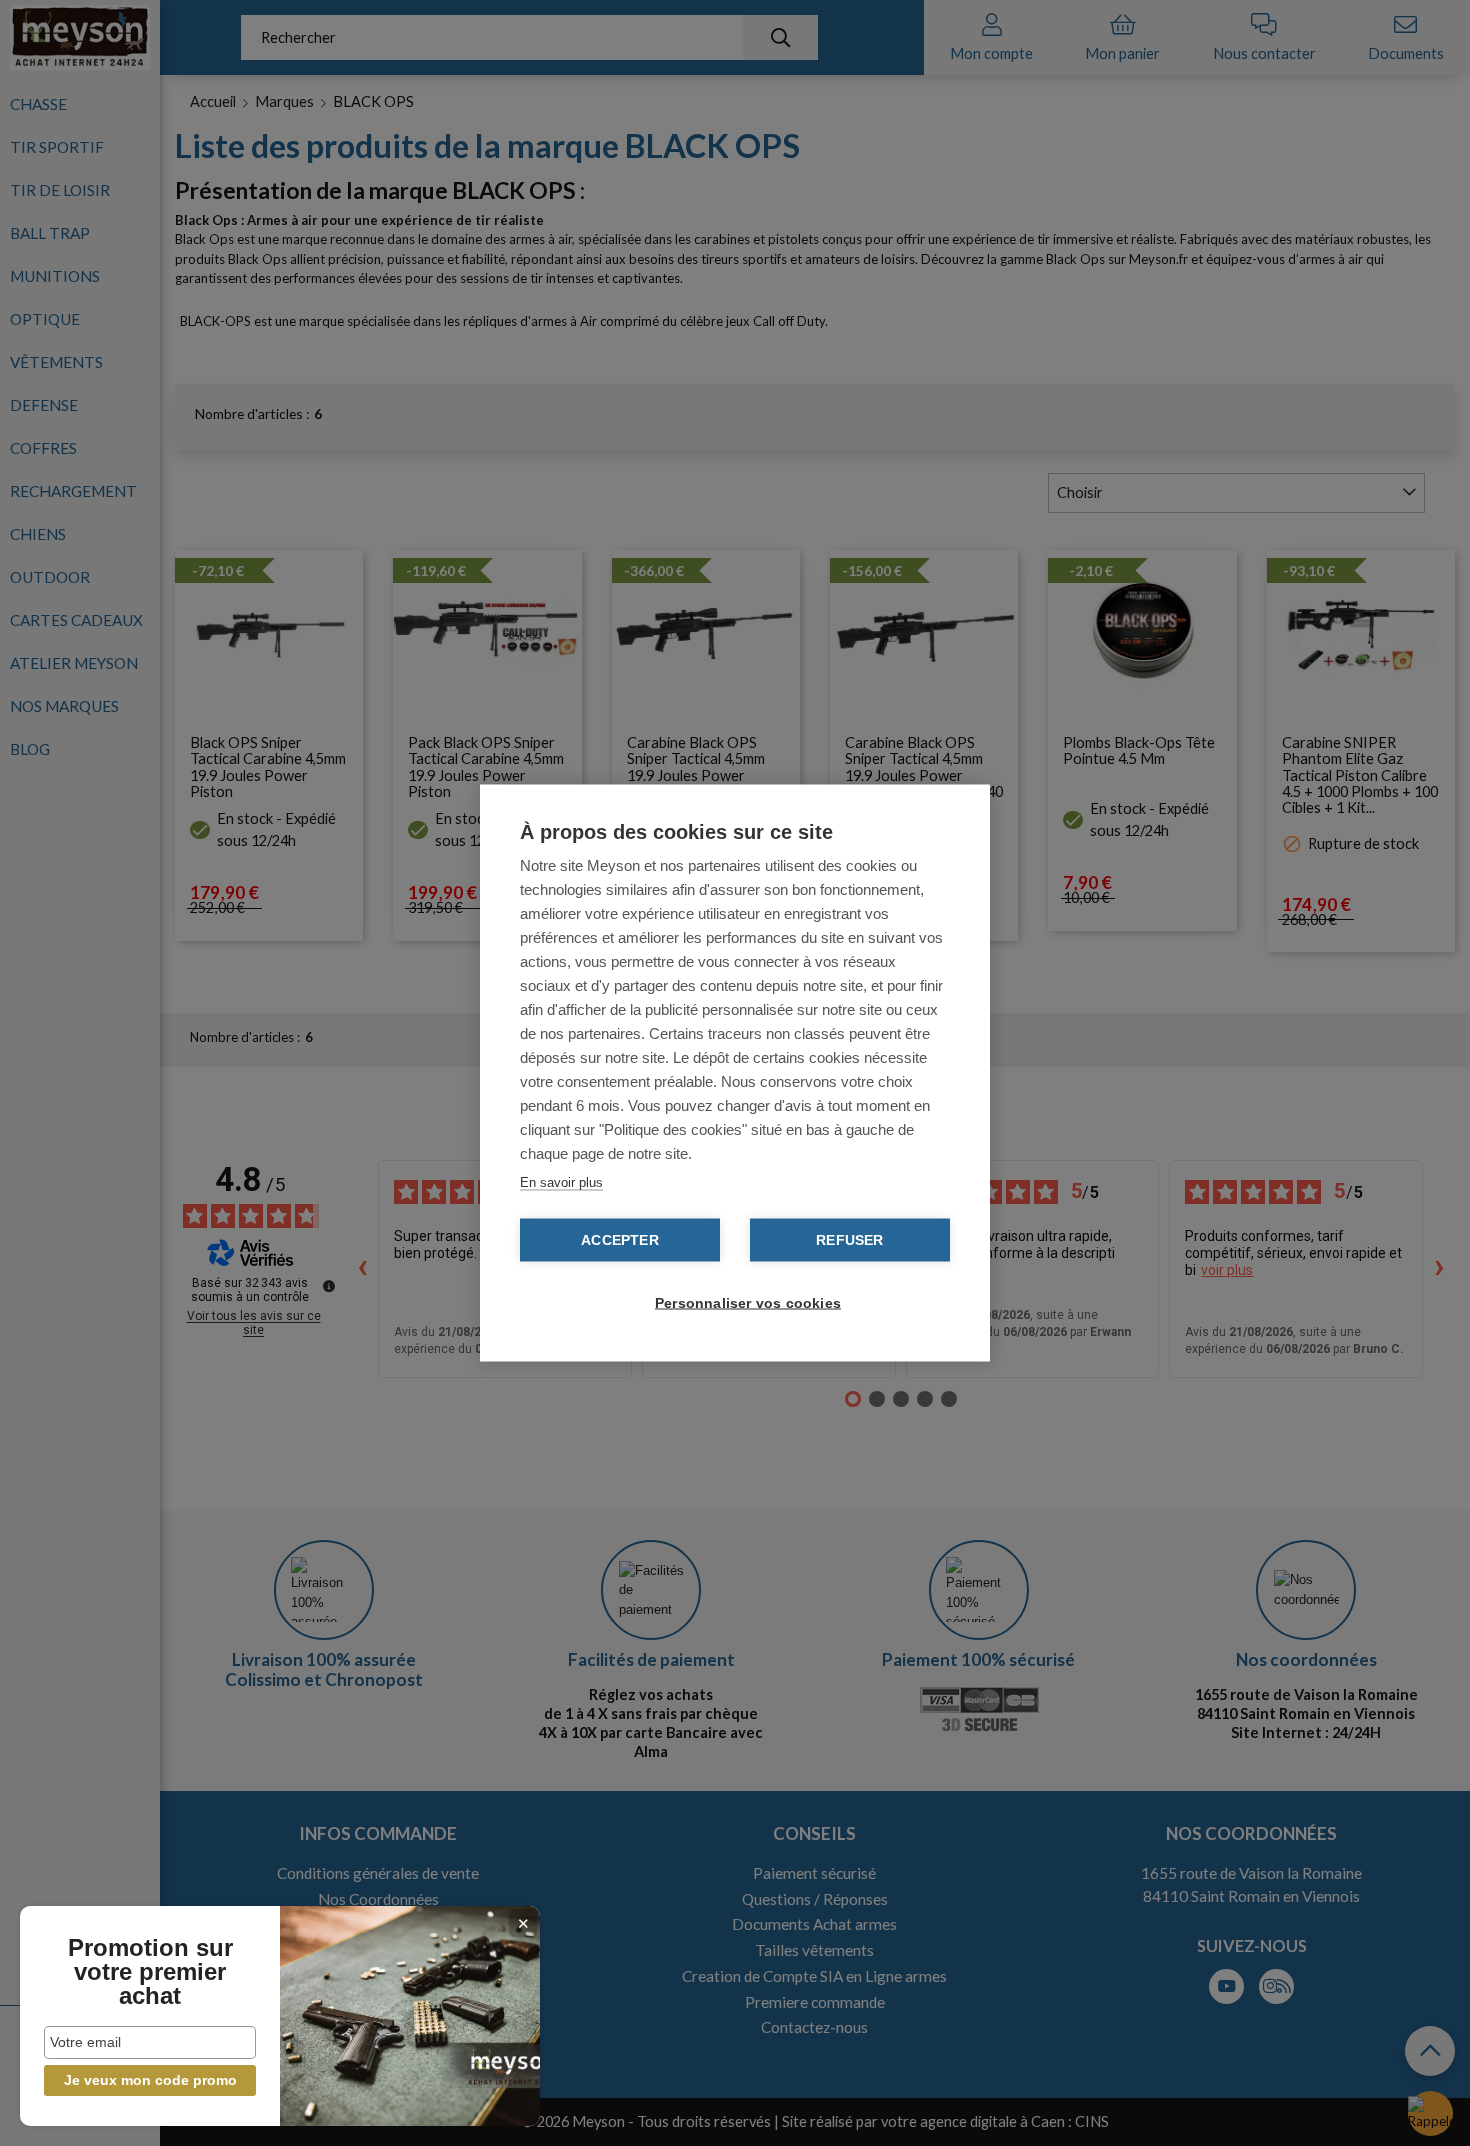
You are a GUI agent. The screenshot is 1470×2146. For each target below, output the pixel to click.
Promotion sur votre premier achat (150, 1972)
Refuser (849, 1240)
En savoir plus (561, 1182)
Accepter (620, 1240)
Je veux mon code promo (150, 2080)
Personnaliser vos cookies (745, 1303)
